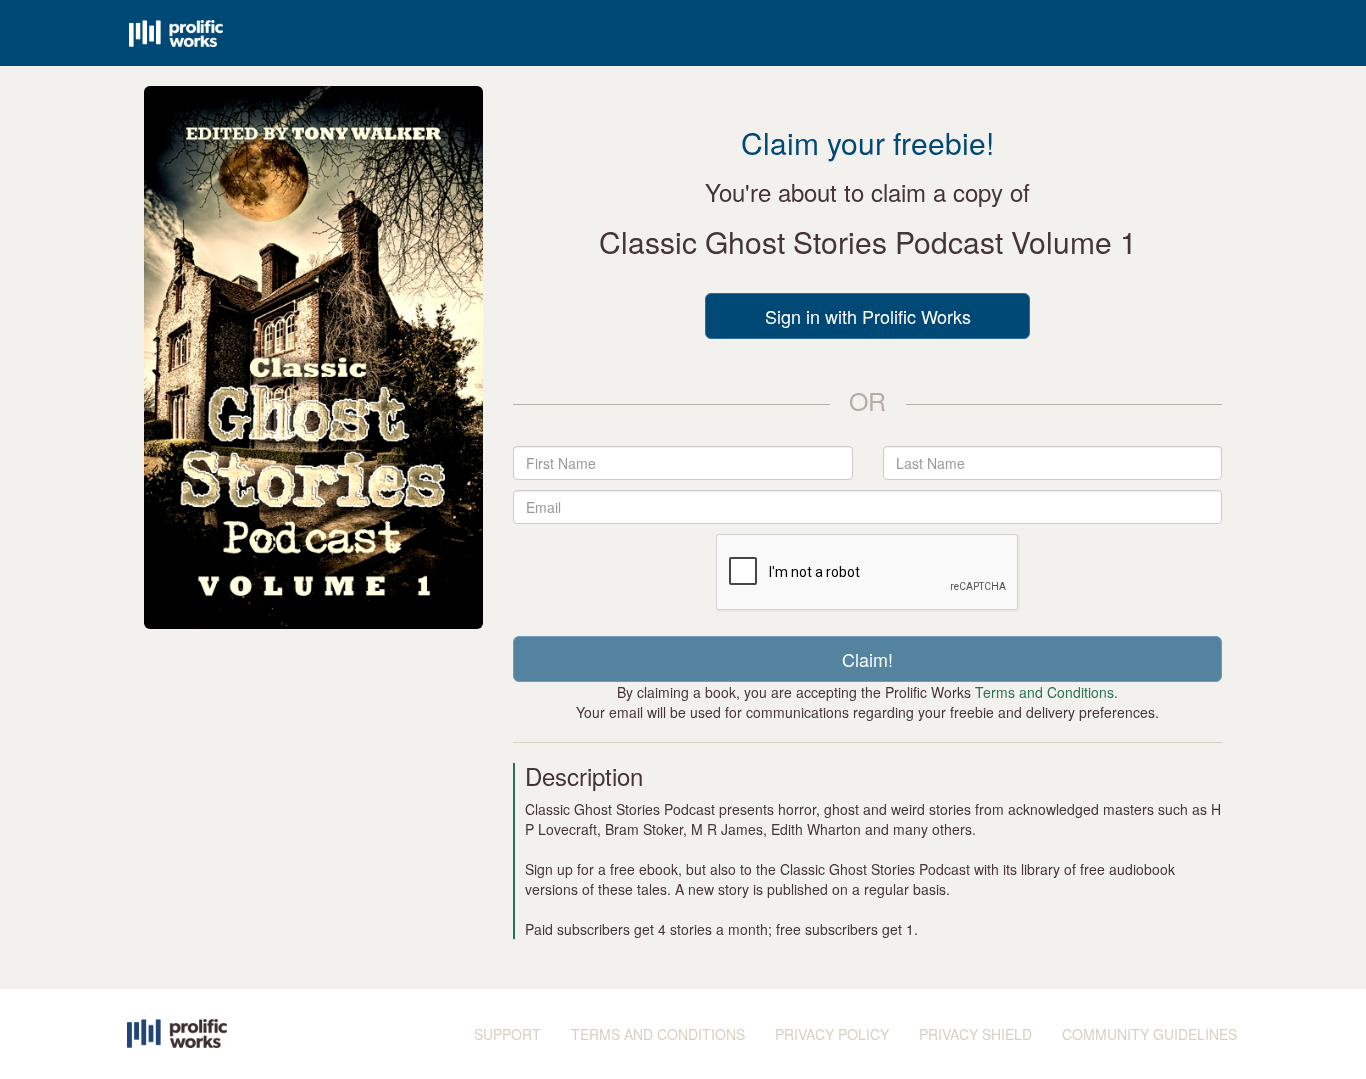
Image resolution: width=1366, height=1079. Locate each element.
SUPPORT (507, 1034)
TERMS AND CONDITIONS (658, 1034)
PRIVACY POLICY (832, 1034)
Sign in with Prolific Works (868, 316)
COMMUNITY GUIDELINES (1149, 1034)
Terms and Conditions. (1046, 692)
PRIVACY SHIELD (975, 1034)
